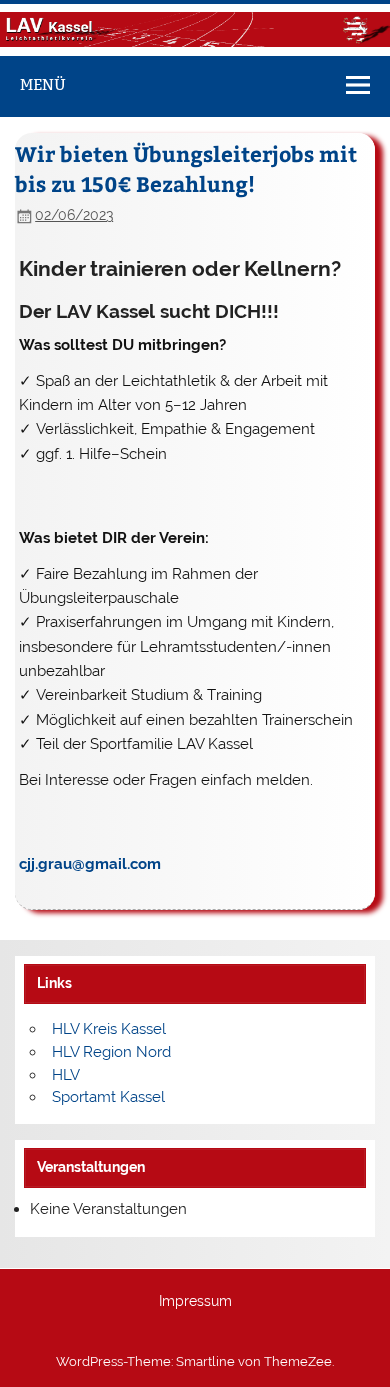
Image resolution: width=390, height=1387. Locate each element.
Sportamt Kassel (108, 1097)
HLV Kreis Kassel (109, 1029)
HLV (66, 1075)
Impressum (195, 1302)
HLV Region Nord (111, 1052)
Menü (43, 84)
